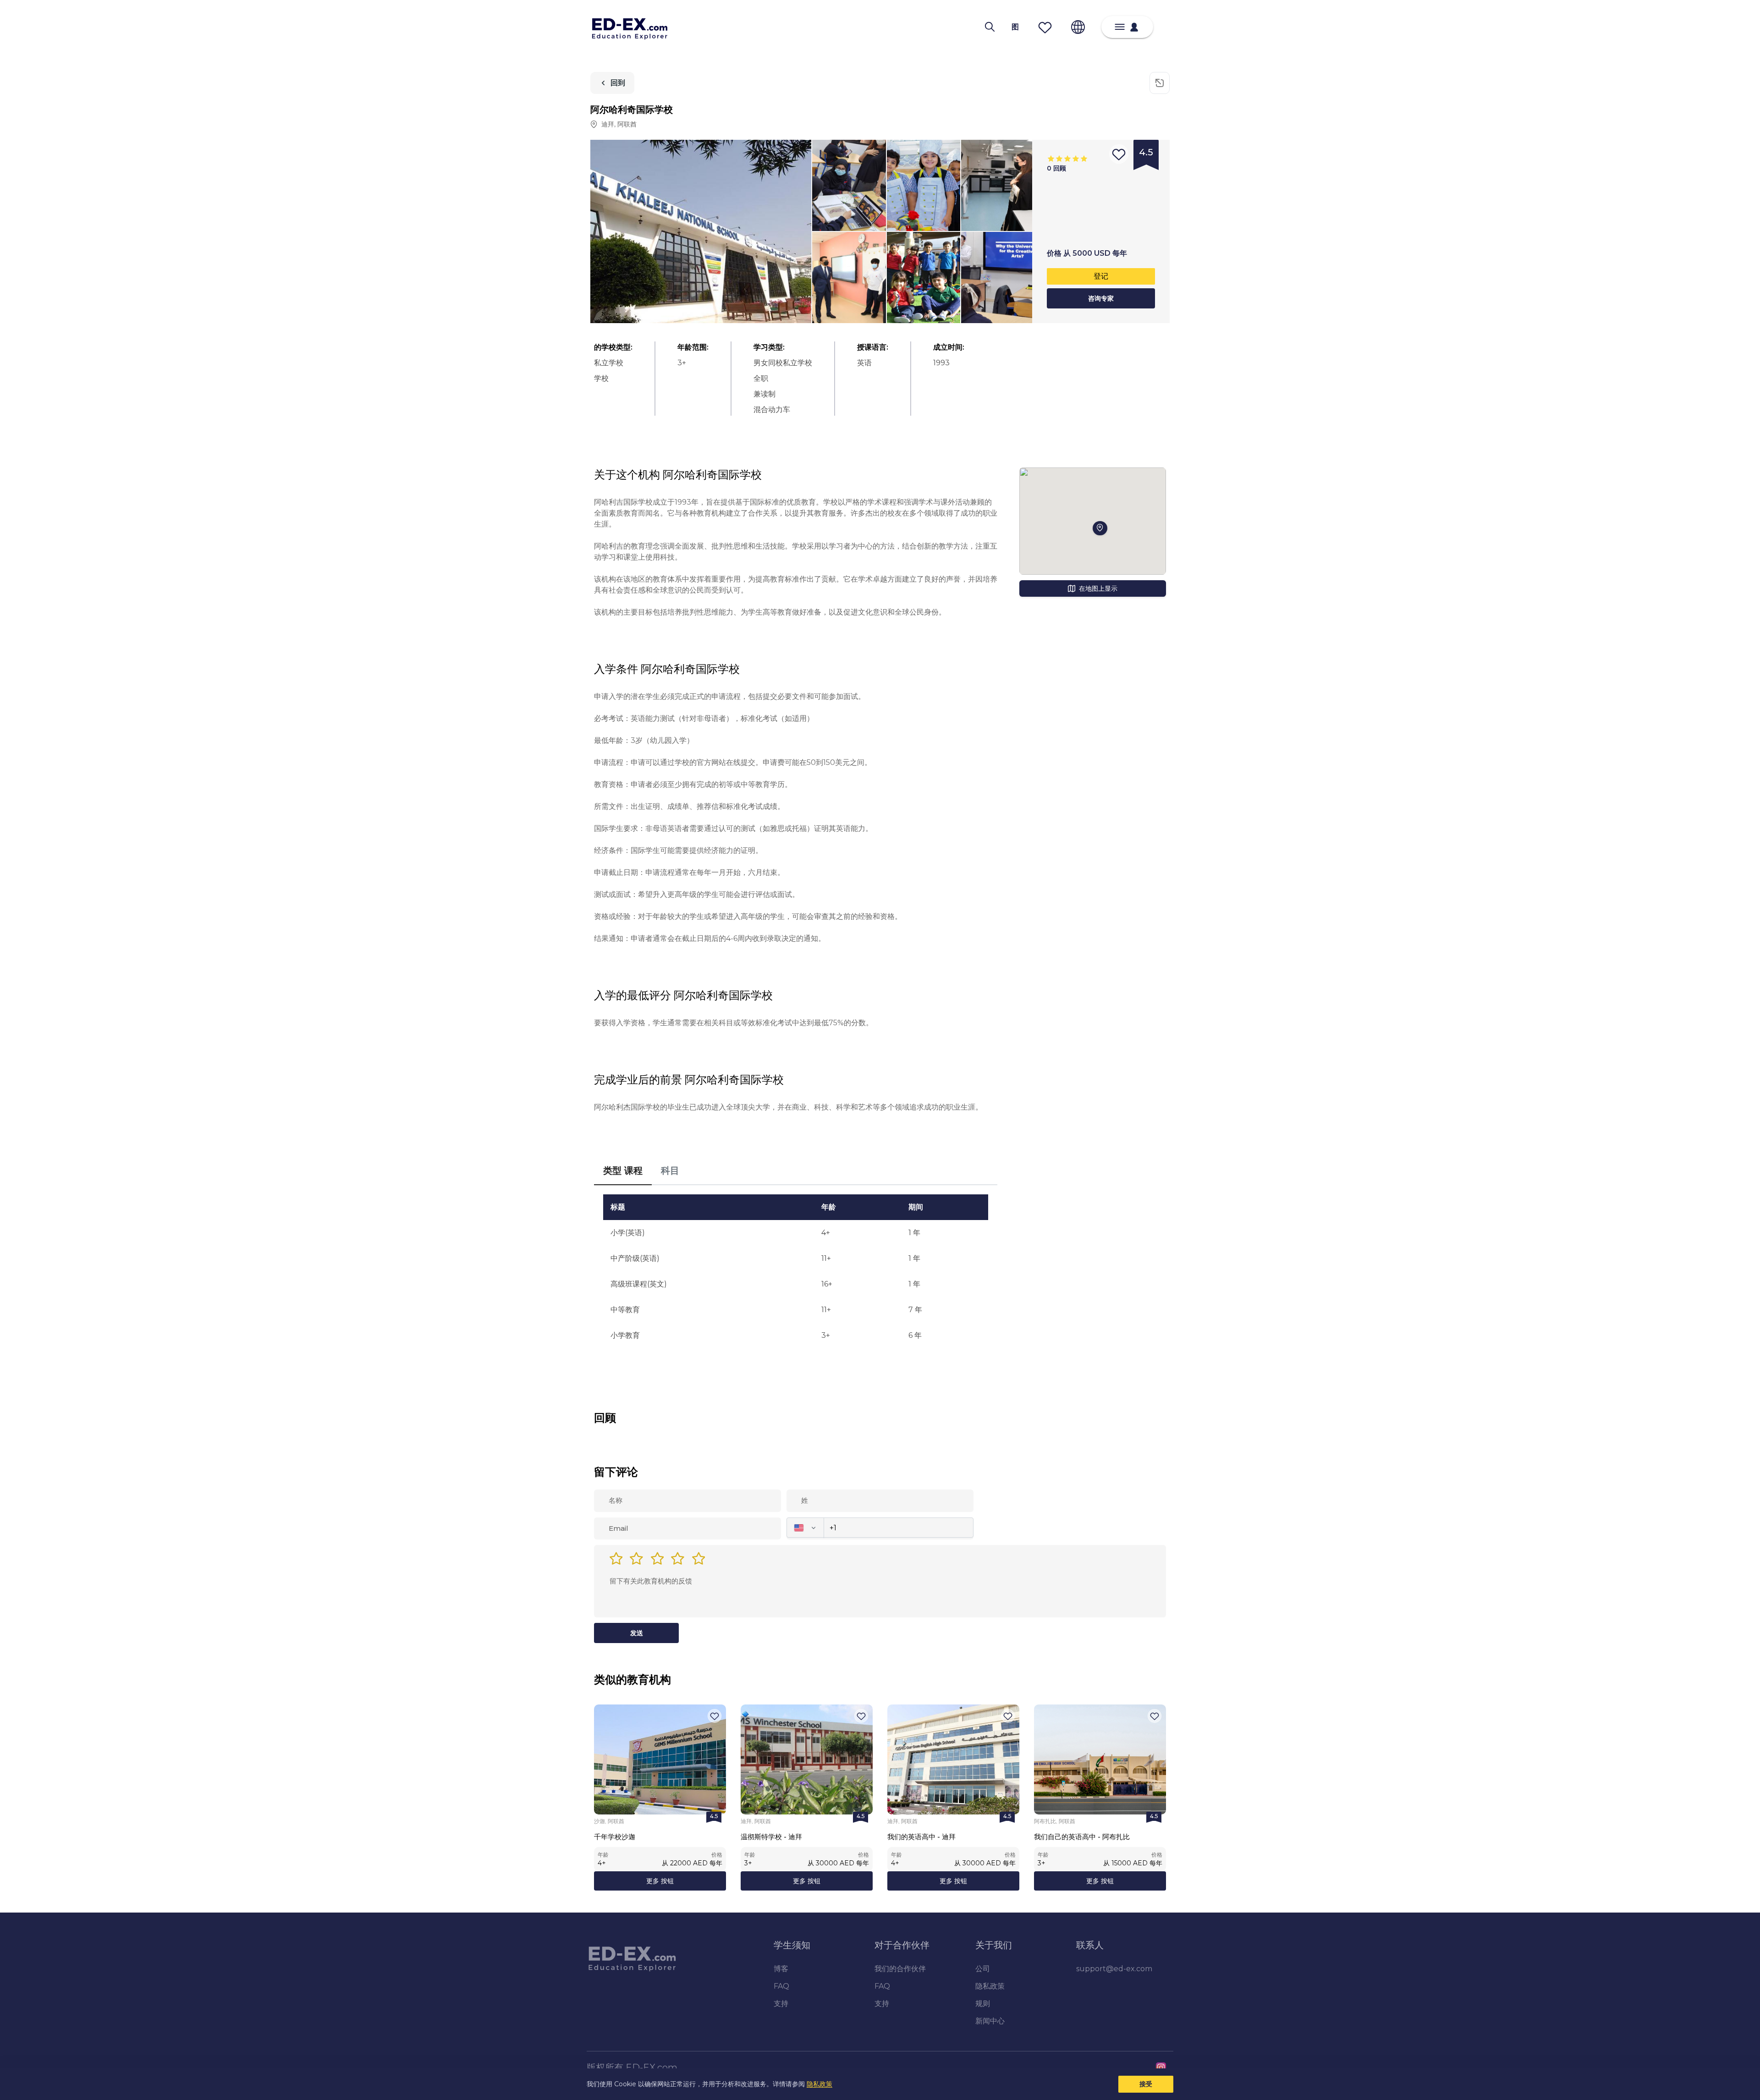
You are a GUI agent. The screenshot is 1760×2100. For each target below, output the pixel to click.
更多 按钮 (660, 1881)
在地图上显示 (1098, 588)
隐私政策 (819, 2084)
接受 (1146, 2084)
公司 (983, 1969)
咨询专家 (1101, 298)
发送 (637, 1633)
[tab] (623, 1171)
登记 (1101, 276)
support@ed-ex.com (1114, 1969)
